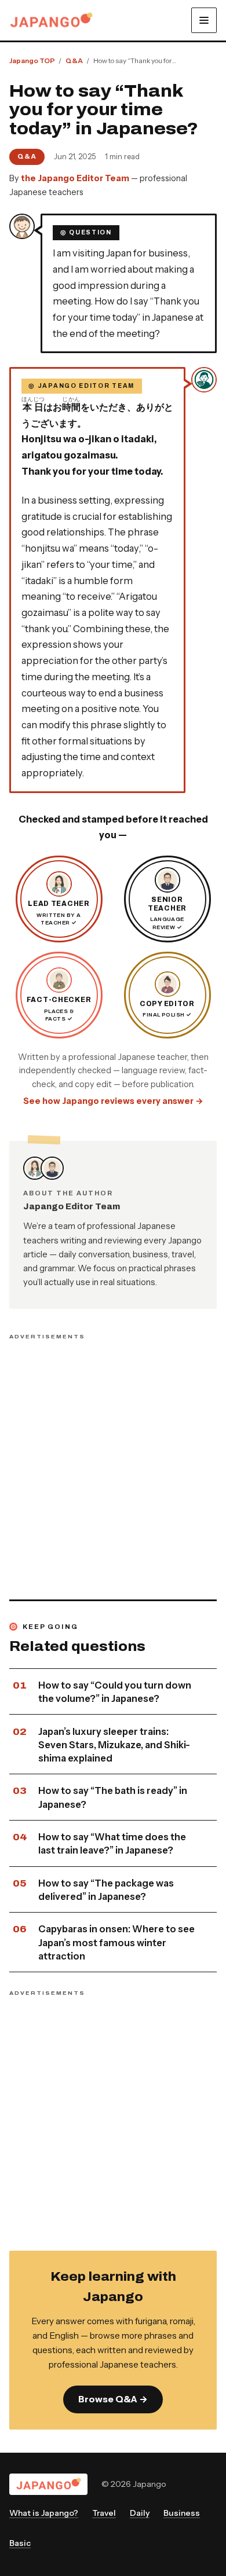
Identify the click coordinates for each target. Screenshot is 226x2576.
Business (182, 2513)
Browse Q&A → (113, 2399)
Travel (104, 2513)
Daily (140, 2513)
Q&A (27, 156)
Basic (20, 2543)
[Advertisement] (113, 1463)
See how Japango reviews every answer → (113, 1101)
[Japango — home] (51, 20)
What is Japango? (44, 2513)
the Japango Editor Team (75, 178)
